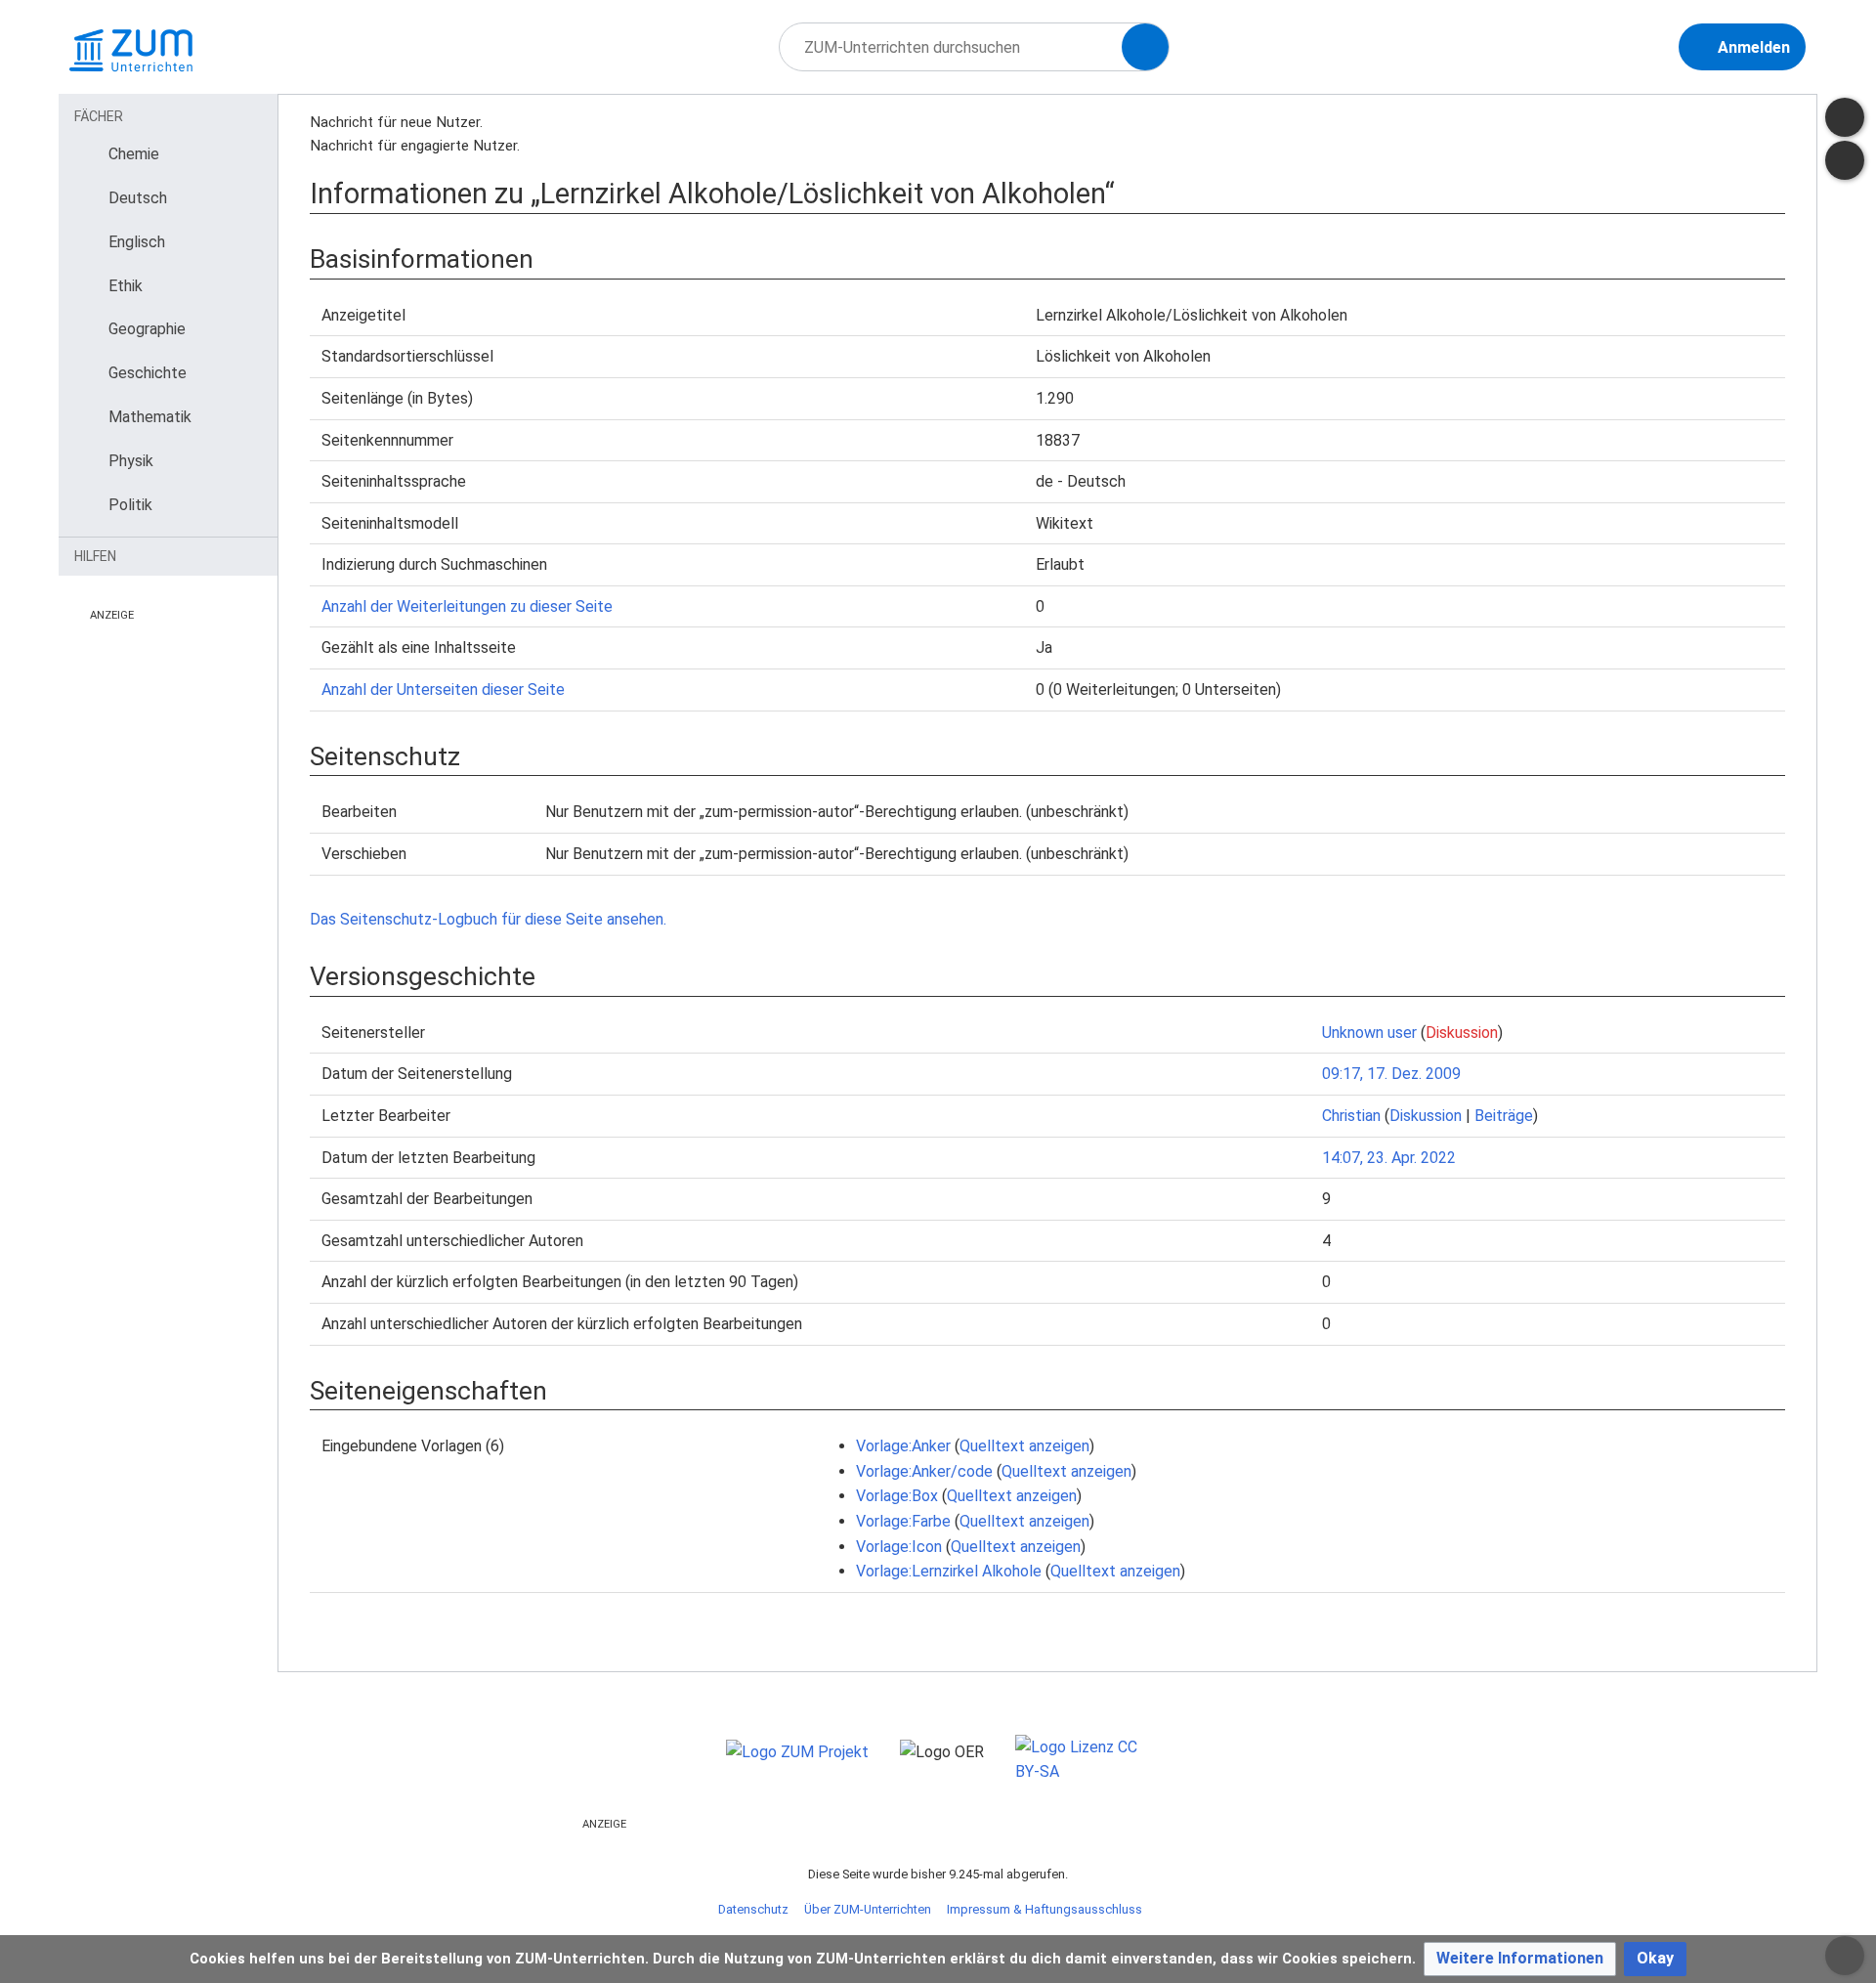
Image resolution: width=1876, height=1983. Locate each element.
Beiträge (1504, 1116)
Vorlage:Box (897, 1496)
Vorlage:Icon (899, 1547)
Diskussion (1462, 1033)
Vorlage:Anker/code (924, 1471)
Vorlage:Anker (903, 1446)
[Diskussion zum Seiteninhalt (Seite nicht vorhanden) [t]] (1845, 117)
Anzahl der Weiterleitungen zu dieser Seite (467, 606)
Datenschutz (753, 1909)
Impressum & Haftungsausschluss (1045, 1909)
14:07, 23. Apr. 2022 (1389, 1158)
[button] (1520, 1959)
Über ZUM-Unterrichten (868, 1909)
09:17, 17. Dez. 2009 (1391, 1074)
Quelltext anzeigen (1024, 1446)
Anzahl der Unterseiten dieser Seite (443, 690)
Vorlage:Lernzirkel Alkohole (949, 1571)
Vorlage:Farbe (903, 1521)
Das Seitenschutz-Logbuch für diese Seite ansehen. (488, 919)
